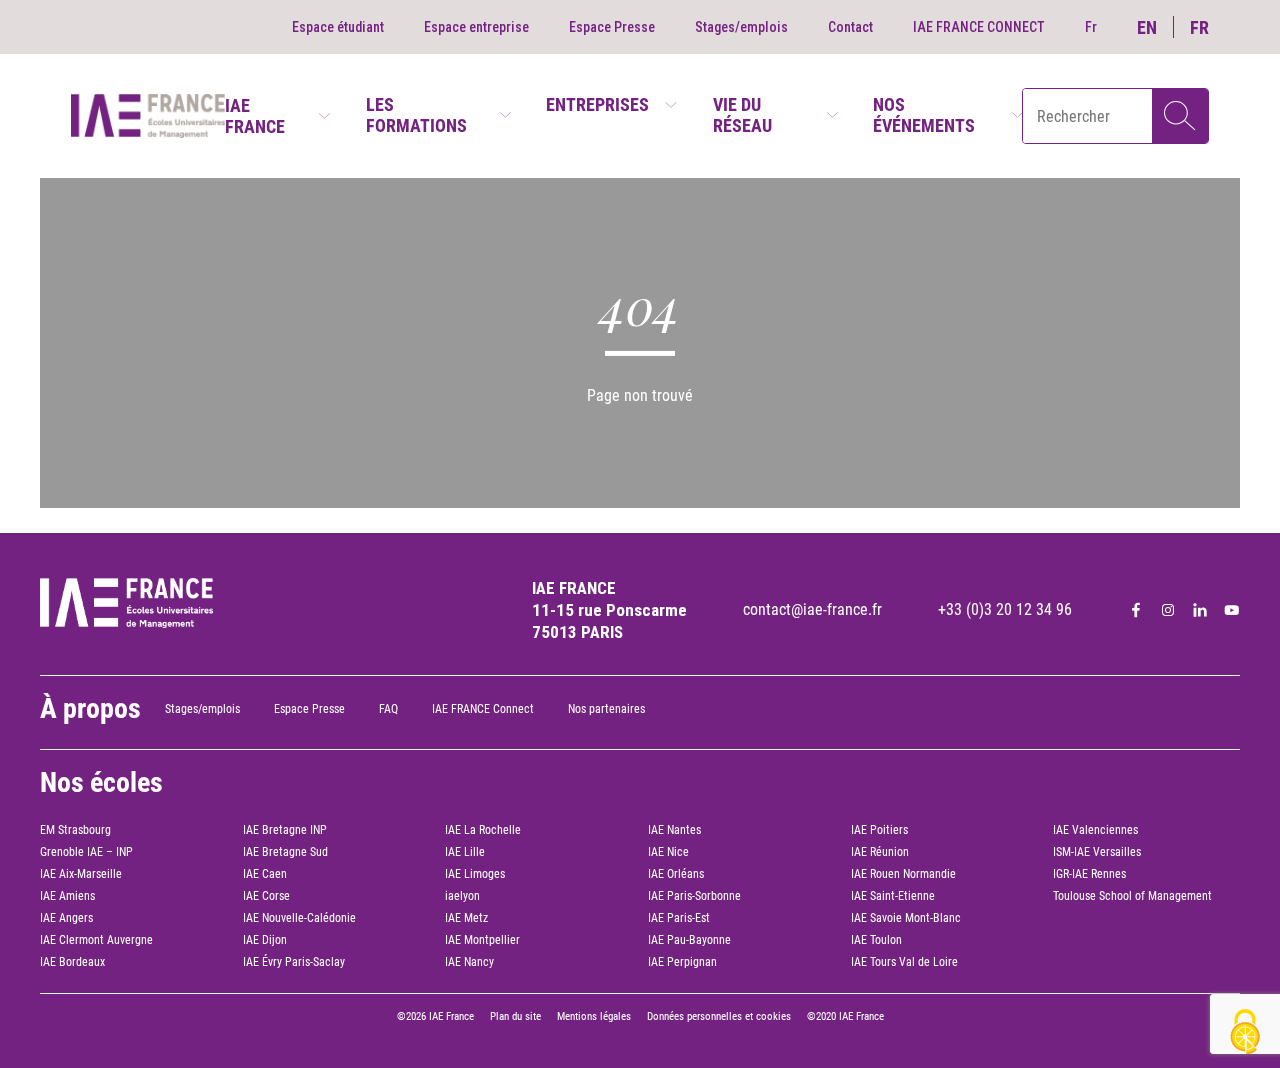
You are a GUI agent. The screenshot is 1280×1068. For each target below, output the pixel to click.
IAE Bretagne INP (285, 830)
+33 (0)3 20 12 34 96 (1005, 609)
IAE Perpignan (682, 962)
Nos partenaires (606, 709)
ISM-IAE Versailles (1097, 852)
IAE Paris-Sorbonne (694, 896)
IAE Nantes (674, 830)
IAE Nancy (469, 962)
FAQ (388, 709)
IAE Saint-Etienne (893, 896)
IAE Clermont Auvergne (96, 940)
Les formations (416, 115)
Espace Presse (612, 27)
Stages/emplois (741, 27)
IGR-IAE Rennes (1089, 874)
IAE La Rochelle (483, 830)
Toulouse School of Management (1132, 896)
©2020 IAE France (845, 1016)
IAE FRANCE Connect (483, 709)
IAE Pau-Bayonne (689, 940)
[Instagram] (1168, 610)
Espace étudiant (338, 27)
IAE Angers (66, 918)
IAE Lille (465, 852)
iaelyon (462, 896)
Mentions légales (594, 1016)
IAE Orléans (676, 874)
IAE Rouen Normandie (903, 874)
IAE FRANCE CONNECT (979, 27)
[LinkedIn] (1200, 610)
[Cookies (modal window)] (1245, 1033)
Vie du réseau (742, 115)
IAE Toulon (876, 940)
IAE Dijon (265, 940)
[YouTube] (1232, 610)
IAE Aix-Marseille (81, 874)
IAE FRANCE (255, 116)
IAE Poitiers (879, 830)
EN (1147, 27)
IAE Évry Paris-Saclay (294, 962)
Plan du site (515, 1016)
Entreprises (597, 104)
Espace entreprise (476, 27)
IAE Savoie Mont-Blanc (906, 918)
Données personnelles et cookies (719, 1016)
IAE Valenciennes (1095, 830)
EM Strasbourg (75, 830)
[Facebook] (1136, 610)
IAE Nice (668, 852)
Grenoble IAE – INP (86, 852)
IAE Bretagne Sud (285, 852)
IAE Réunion (880, 852)
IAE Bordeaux (72, 962)
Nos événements (924, 115)
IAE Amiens (67, 896)
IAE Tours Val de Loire (904, 962)
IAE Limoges (475, 874)
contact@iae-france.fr (812, 609)
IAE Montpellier (482, 940)
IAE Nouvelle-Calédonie (299, 918)
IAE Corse (266, 896)
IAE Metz (466, 918)
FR (1199, 27)
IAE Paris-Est (679, 918)
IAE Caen (265, 874)
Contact (850, 27)
